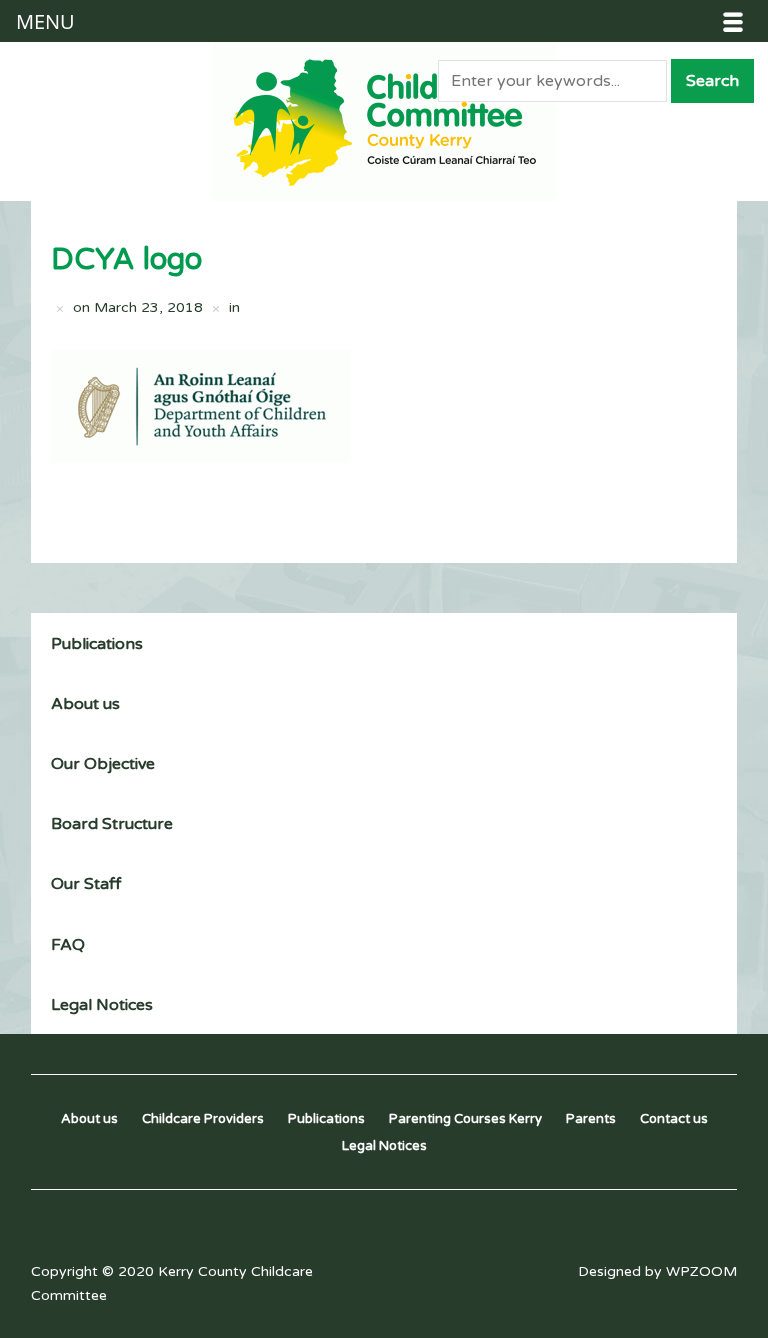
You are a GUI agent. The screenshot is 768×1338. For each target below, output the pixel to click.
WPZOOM (701, 1271)
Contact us (674, 1119)
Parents (591, 1119)
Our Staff (86, 884)
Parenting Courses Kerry (465, 1119)
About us (85, 704)
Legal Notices (102, 1005)
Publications (97, 644)
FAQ (68, 945)
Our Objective (103, 764)
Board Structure (112, 824)
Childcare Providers (203, 1119)
